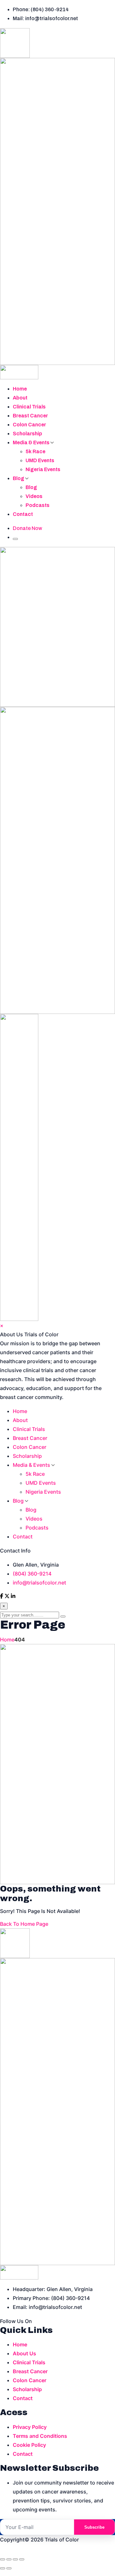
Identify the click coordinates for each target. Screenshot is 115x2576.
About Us (24, 2353)
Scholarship (27, 434)
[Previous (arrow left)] (3, 2568)
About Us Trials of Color (29, 1334)
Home (20, 389)
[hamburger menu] (15, 539)
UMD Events (40, 460)
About (20, 398)
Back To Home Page (24, 1924)
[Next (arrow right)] (9, 2568)
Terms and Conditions (40, 2436)
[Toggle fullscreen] (9, 2559)
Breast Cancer (30, 416)
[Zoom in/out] (3, 2559)
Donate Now (27, 528)
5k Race (35, 451)
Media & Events (32, 443)
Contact (23, 514)
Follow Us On (16, 2321)
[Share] (15, 2559)
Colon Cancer (29, 425)
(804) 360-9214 (32, 1574)
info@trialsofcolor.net (39, 1583)
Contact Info (15, 1551)
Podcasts (38, 505)
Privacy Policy (30, 2427)
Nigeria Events (43, 469)
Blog (19, 478)
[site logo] (57, 204)
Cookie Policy (29, 2445)
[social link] (2, 1597)
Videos (34, 496)
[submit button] (63, 1616)
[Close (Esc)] (22, 2559)
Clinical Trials (29, 407)
